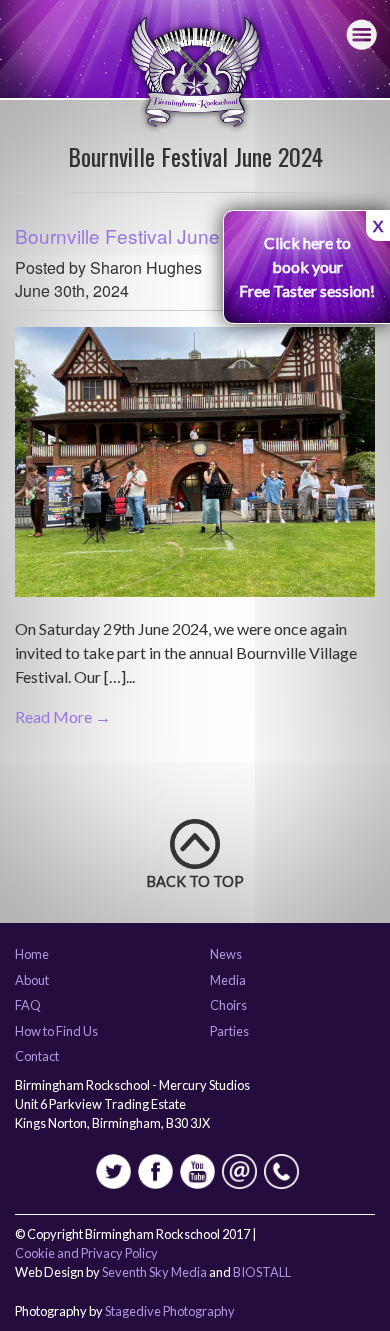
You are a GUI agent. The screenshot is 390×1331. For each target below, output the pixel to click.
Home (32, 955)
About (32, 981)
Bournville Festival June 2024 (142, 235)
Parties (229, 1032)
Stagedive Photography (170, 1311)
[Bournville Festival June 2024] (195, 469)
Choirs (228, 1006)
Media (228, 981)
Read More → (63, 716)
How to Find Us (56, 1032)
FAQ (28, 1006)
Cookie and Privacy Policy (86, 1253)
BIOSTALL (262, 1272)
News (226, 955)
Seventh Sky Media (154, 1272)
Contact (37, 1057)
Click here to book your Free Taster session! (307, 266)
